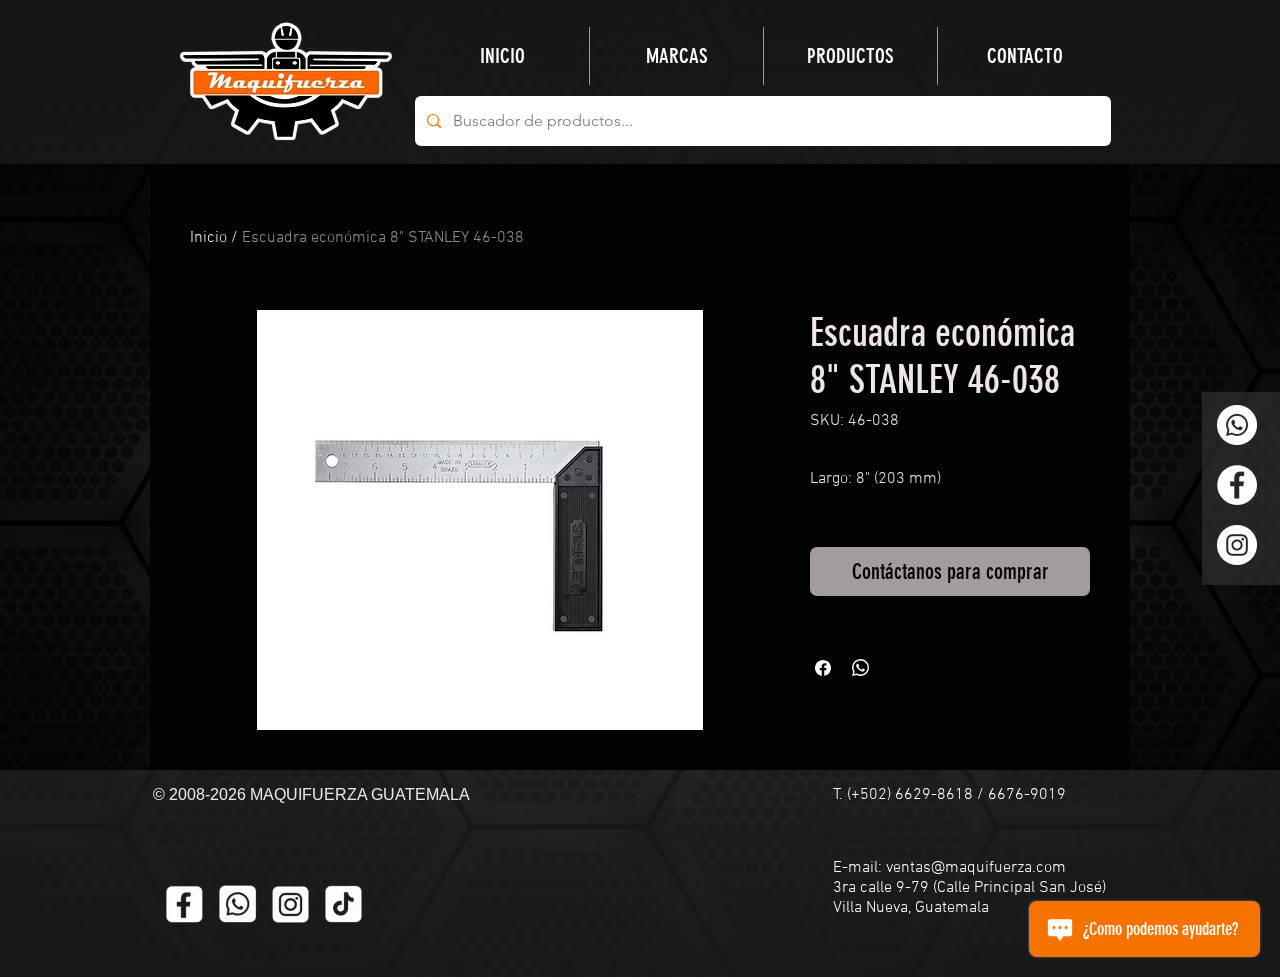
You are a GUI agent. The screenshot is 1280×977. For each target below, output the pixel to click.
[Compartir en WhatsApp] (861, 668)
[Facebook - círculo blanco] (1237, 485)
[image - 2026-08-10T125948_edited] (290, 904)
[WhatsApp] (1237, 425)
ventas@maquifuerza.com (976, 868)
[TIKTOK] (343, 904)
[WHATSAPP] (237, 904)
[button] (850, 56)
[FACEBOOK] (184, 904)
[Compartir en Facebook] (823, 668)
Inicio (208, 238)
